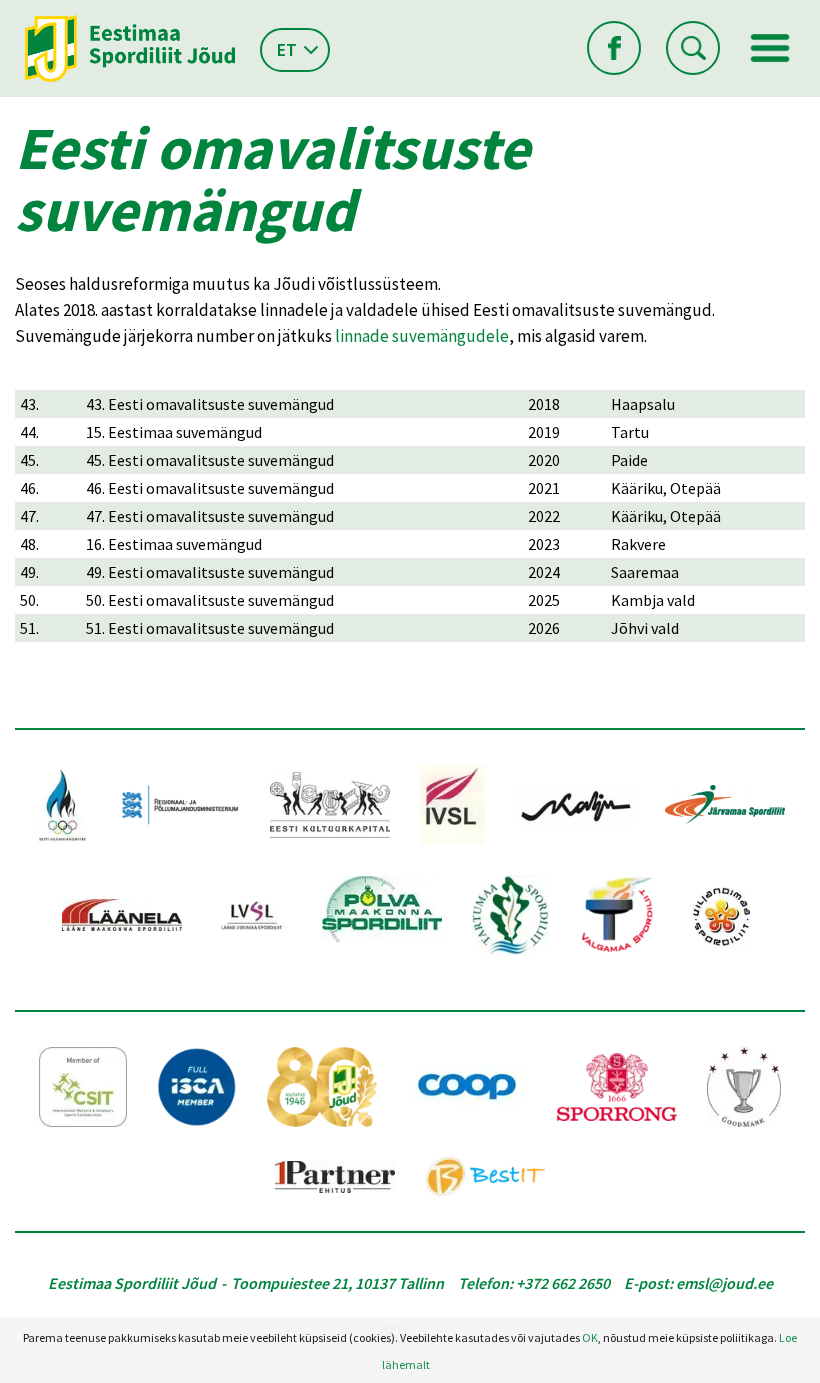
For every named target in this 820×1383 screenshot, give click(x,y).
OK (590, 1337)
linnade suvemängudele (422, 336)
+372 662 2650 (563, 1283)
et (287, 49)
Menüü (770, 48)
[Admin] (4, 13)
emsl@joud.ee (724, 1283)
